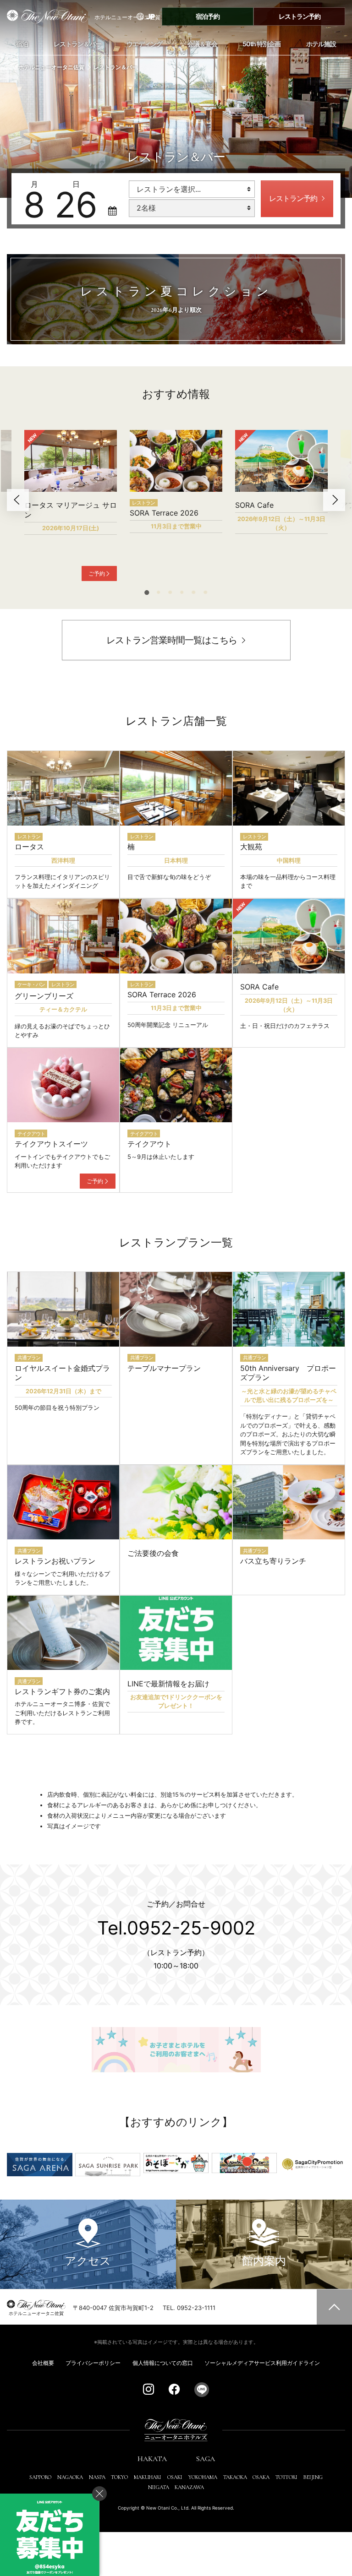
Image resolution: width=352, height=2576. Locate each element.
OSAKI (175, 2477)
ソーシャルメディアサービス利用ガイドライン (262, 2363)
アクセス (88, 2261)
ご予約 (97, 573)
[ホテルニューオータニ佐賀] (44, 16)
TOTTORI (286, 2477)
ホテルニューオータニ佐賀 (51, 67)
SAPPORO (40, 2477)
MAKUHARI (148, 2477)
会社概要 (43, 2363)
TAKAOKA (235, 2477)
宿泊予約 (208, 16)
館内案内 (264, 2261)
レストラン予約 (300, 16)
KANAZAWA (189, 2487)
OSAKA (261, 2477)
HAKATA (152, 2459)
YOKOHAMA (203, 2477)
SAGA (206, 2459)
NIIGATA (159, 2487)
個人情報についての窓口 (163, 2363)
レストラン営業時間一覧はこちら (172, 640)
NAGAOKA (70, 2477)
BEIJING (313, 2477)
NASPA (97, 2477)
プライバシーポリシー (93, 2363)
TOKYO (119, 2477)
